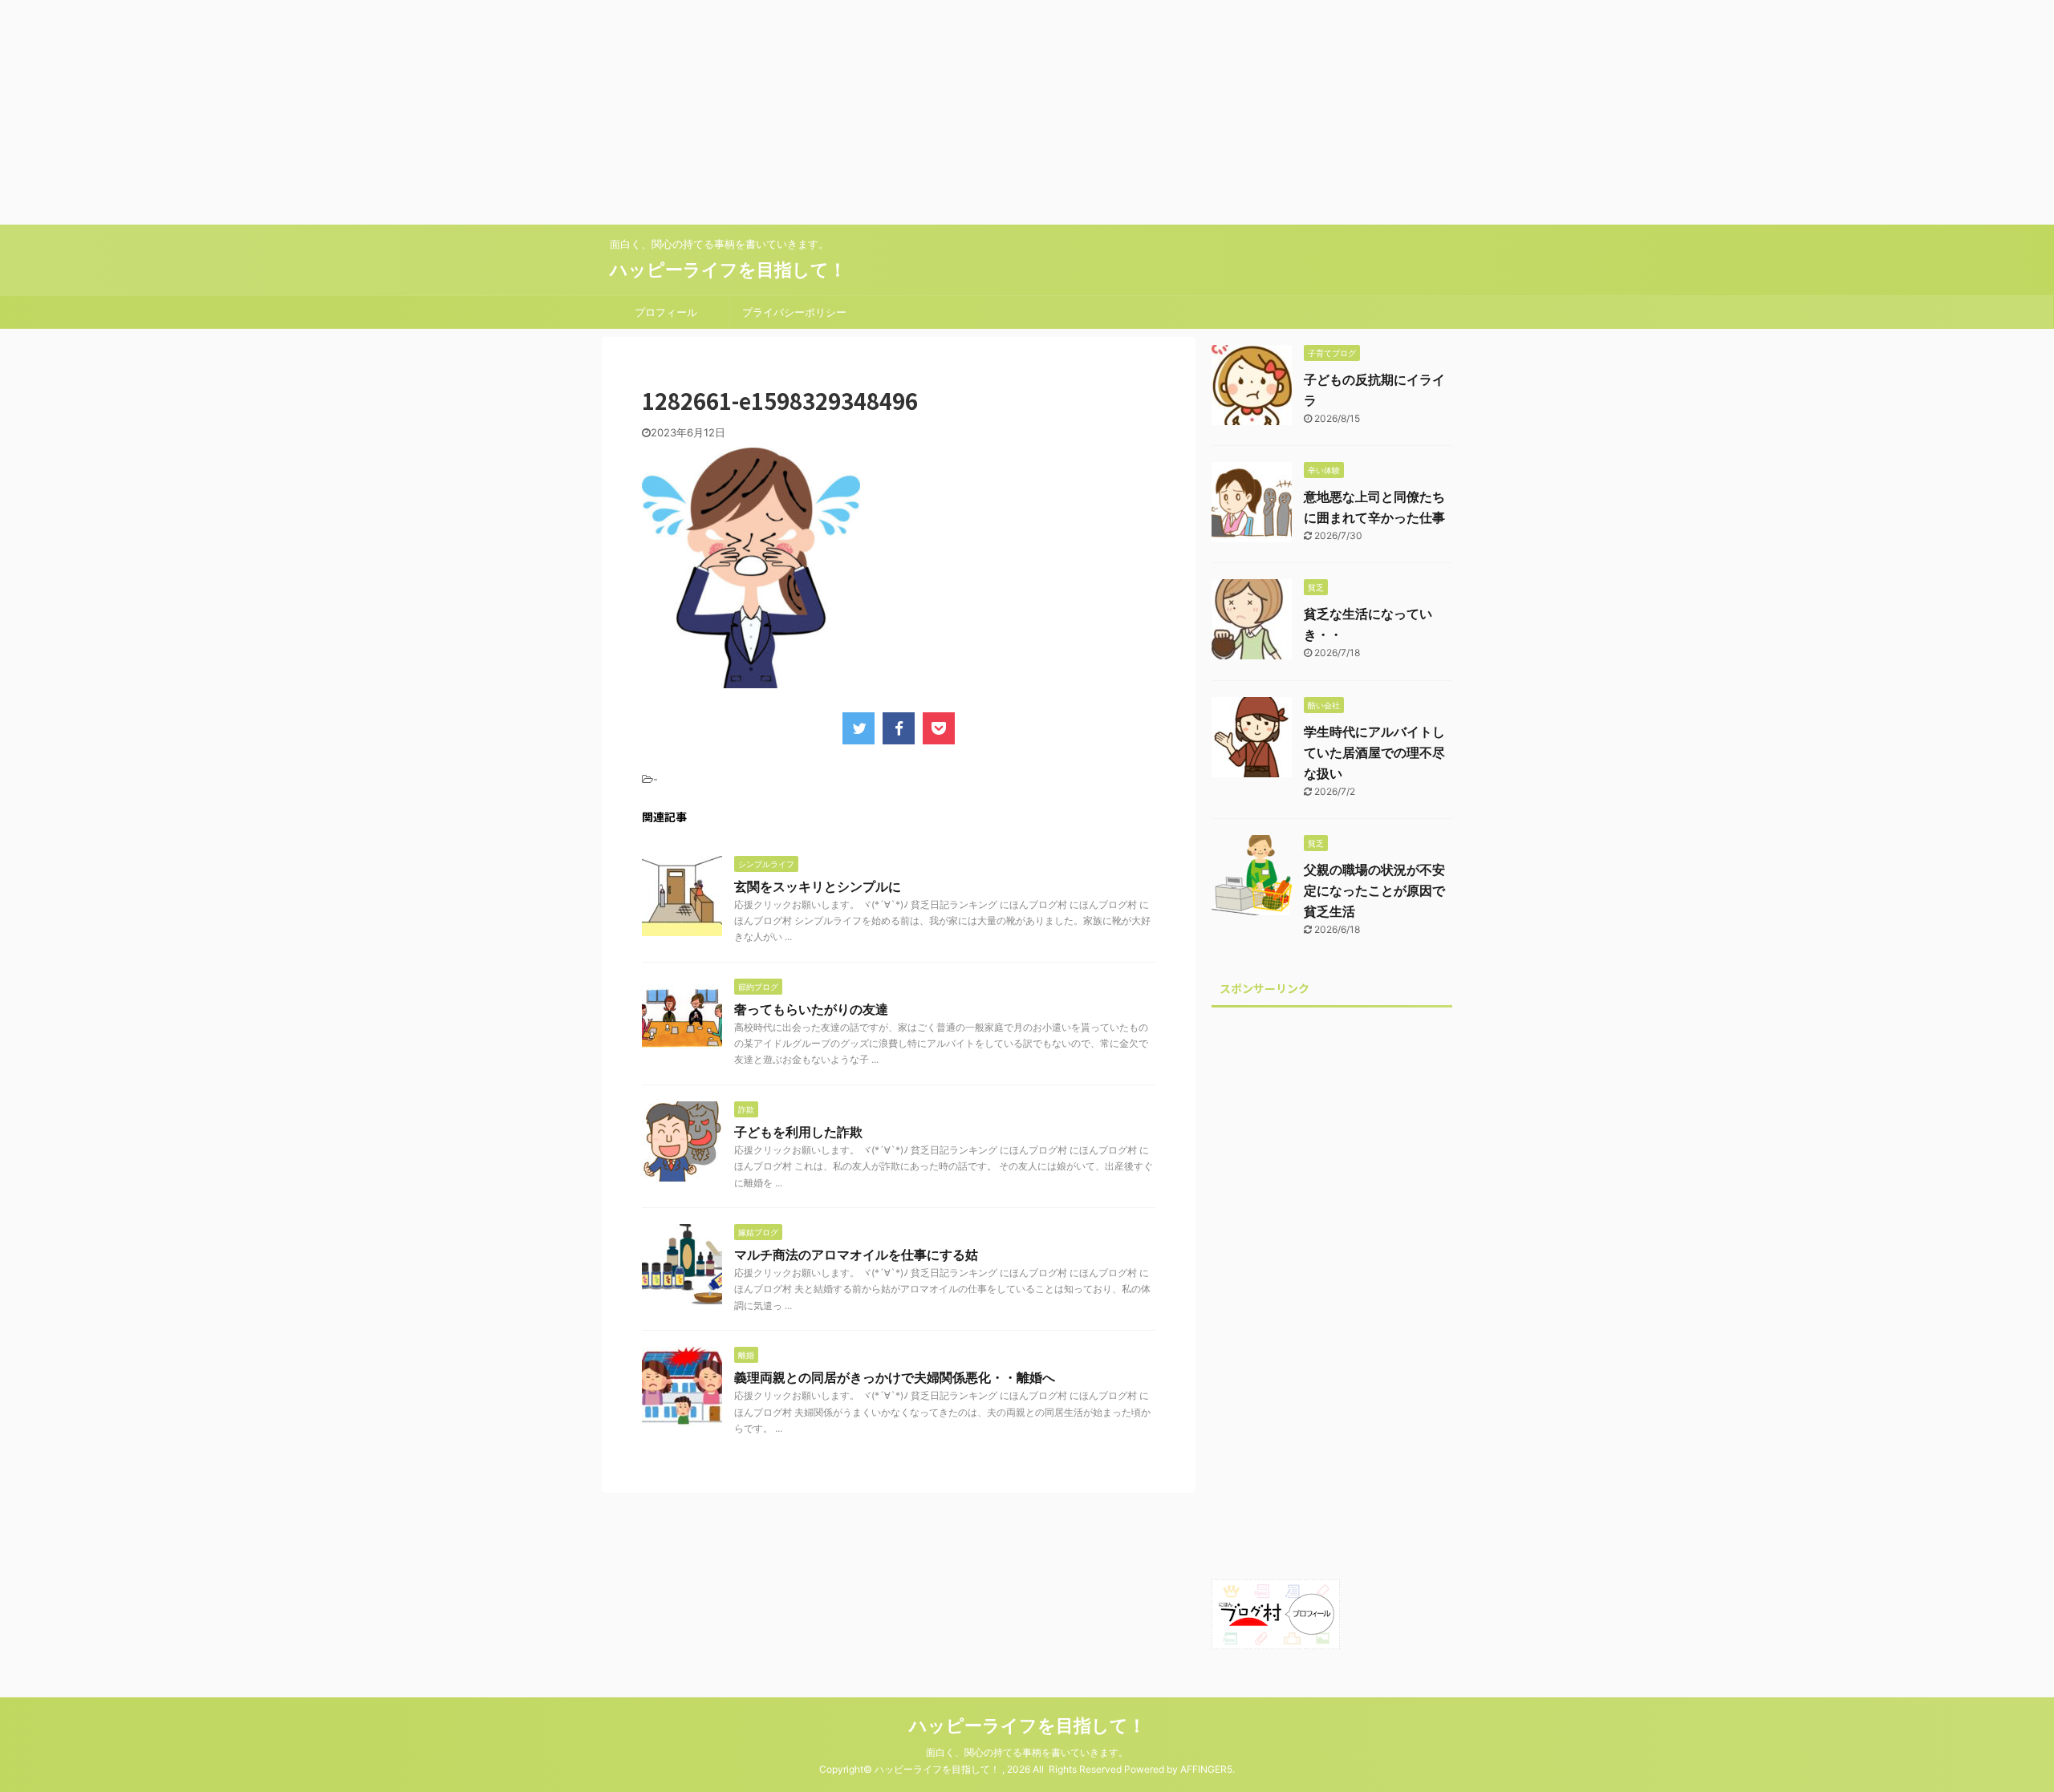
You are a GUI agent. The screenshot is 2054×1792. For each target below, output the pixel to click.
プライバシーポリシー (794, 312)
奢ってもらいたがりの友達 (811, 1009)
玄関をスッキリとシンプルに (818, 886)
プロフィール (666, 312)
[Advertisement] (481, 112)
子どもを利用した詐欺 (798, 1132)
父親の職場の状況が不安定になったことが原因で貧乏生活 (1374, 890)
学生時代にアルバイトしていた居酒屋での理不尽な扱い (1374, 752)
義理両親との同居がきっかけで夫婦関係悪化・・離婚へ (895, 1377)
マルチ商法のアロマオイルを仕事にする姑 (856, 1255)
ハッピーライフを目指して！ (728, 270)
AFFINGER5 (1206, 1769)
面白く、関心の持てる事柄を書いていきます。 (1027, 1752)
